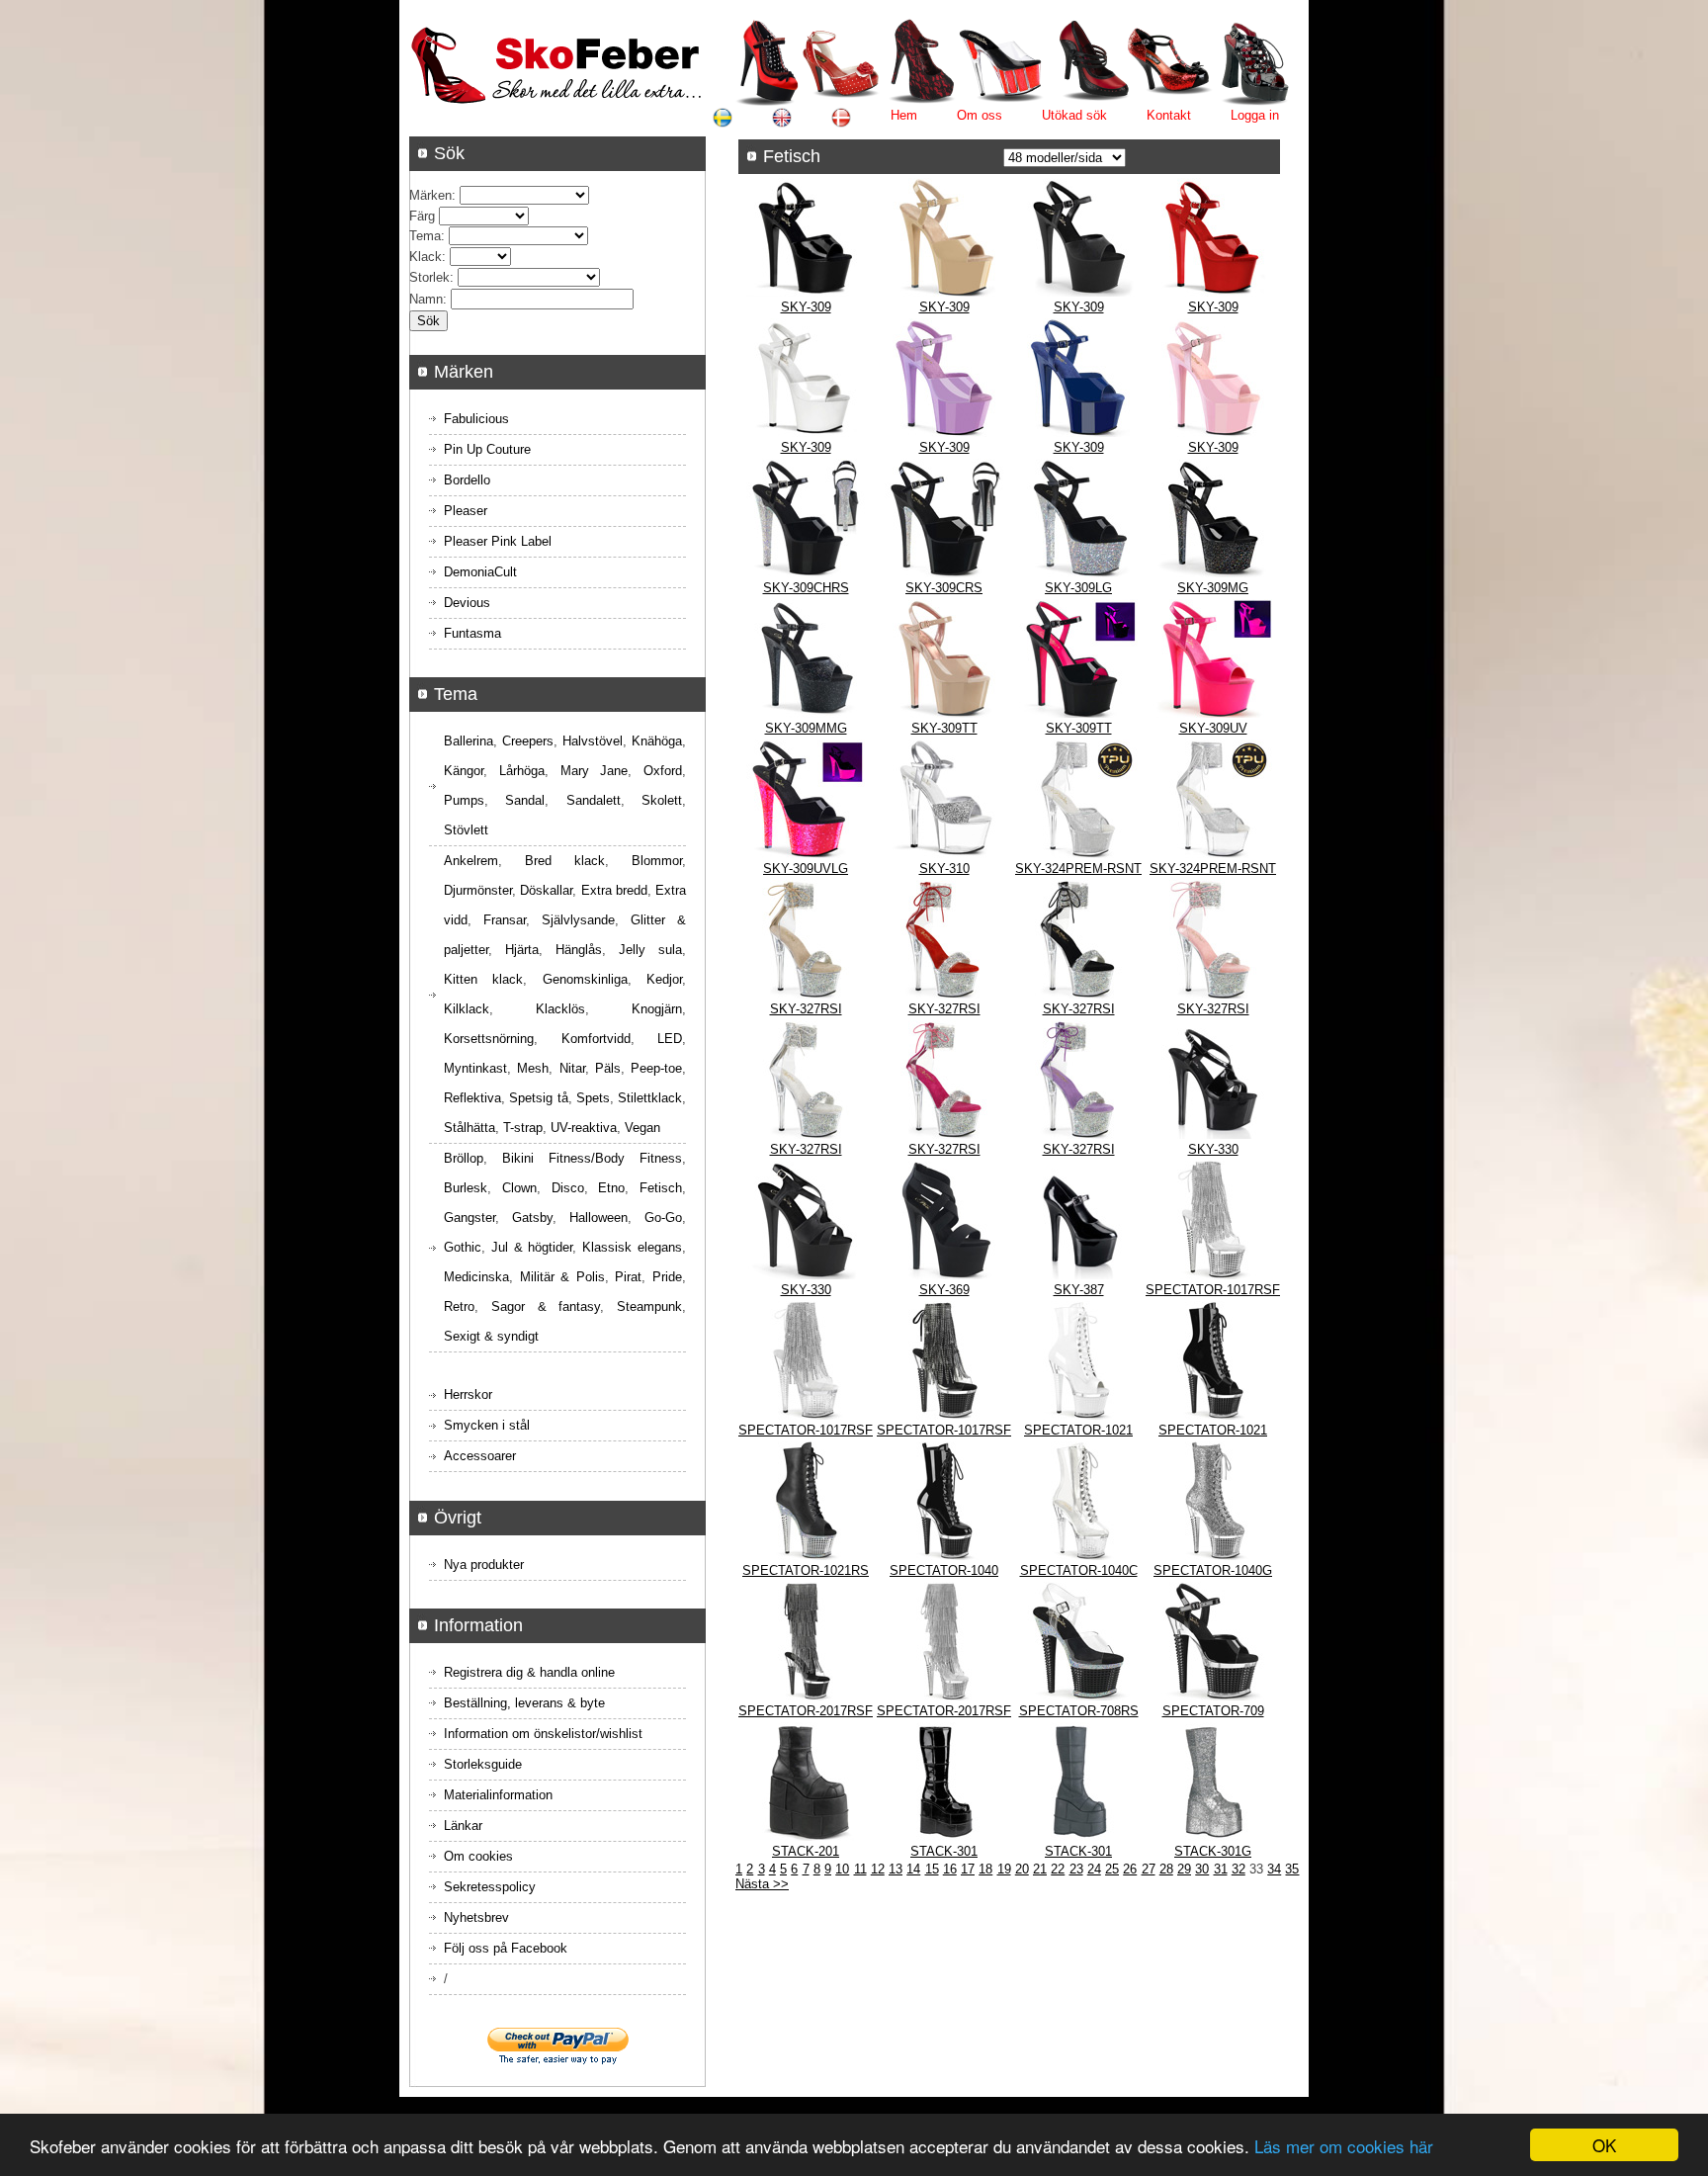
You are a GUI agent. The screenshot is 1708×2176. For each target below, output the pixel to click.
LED (670, 1039)
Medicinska (476, 1277)
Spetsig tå (538, 1098)
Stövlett (466, 830)
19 (1004, 1869)
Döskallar (546, 890)
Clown (519, 1188)
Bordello (467, 480)
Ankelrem (471, 861)
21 (1040, 1869)
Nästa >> (762, 1884)
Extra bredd (614, 890)
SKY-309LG (1078, 588)
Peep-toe (656, 1068)
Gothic (463, 1247)
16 (950, 1869)
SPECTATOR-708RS (1079, 1711)
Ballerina (469, 741)
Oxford (663, 771)
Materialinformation (498, 1795)
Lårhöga (522, 771)
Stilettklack (650, 1098)
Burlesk (466, 1188)
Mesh (533, 1068)
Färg (422, 216)
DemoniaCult (480, 572)
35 (1292, 1869)
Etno (611, 1188)
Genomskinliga (585, 979)
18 (985, 1869)
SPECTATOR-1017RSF (1213, 1290)
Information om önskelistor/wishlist (543, 1734)
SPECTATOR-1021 (1078, 1430)
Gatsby (532, 1218)
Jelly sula (650, 950)
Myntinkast (475, 1068)
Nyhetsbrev (476, 1917)
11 (860, 1869)
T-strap (523, 1128)
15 (932, 1869)
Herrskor (468, 1394)
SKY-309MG (1213, 588)
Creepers (528, 741)
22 (1058, 1869)
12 (878, 1869)
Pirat (628, 1277)
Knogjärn (657, 1009)
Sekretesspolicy (490, 1887)
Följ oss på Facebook (506, 1948)
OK (1604, 2145)
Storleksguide (483, 1764)
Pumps (464, 800)
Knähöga (657, 741)
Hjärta (522, 950)
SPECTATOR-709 (1213, 1711)
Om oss (980, 115)
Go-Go (663, 1218)
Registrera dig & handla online (529, 1672)
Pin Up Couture (487, 449)
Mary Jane (595, 771)
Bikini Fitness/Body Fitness (592, 1158)
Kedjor (664, 979)
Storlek (429, 277)
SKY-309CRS (944, 588)
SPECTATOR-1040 (944, 1570)
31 (1221, 1869)
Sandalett (594, 800)
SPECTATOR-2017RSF (806, 1711)
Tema (425, 236)
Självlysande (578, 920)
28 (1166, 1869)
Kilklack (467, 1009)
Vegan (642, 1128)
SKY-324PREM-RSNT (1078, 869)
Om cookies (478, 1856)
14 (913, 1869)
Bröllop (464, 1158)
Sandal (525, 800)
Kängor (464, 771)
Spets (593, 1098)
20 (1022, 1869)
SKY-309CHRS (806, 588)
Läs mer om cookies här (1344, 2146)
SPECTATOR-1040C (1079, 1570)
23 (1076, 1869)
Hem (904, 115)
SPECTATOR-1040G (1213, 1570)
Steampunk (649, 1306)
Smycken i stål (487, 1425)
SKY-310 (944, 869)
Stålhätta (470, 1128)
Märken (430, 195)
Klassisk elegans (632, 1247)
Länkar (463, 1826)
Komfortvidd (596, 1039)
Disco (568, 1188)
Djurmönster (478, 890)
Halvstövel (593, 741)
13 (896, 1869)
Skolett (662, 800)
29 (1184, 1869)
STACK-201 (806, 1851)
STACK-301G (1213, 1851)
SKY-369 (944, 1290)
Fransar (505, 920)
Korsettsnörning (489, 1039)
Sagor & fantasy (546, 1306)
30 (1202, 1869)
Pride (667, 1277)
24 (1094, 1869)
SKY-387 (1079, 1290)
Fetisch (661, 1188)
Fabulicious (476, 419)
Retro (459, 1306)
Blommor (657, 861)
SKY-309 (806, 307)
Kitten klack (483, 979)
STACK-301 (944, 1851)
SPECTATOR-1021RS (806, 1570)
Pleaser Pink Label (498, 541)
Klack (426, 257)
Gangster (470, 1218)
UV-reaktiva (584, 1128)
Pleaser (466, 511)
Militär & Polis (562, 1277)
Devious (467, 603)
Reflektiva (472, 1098)
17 (968, 1869)
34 (1274, 1869)
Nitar (572, 1068)
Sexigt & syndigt (491, 1336)
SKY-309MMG (806, 728)
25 (1112, 1869)
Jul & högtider (532, 1247)
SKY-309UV (1213, 728)
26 (1130, 1869)
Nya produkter (484, 1565)
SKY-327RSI (806, 1009)
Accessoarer (480, 1456)
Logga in (1255, 115)
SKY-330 (1213, 1149)
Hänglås (579, 950)
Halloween (598, 1218)
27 (1149, 1869)
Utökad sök (1074, 115)
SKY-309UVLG (806, 869)
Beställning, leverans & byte (524, 1703)
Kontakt (1169, 115)
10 (842, 1869)
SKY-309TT (944, 728)
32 (1238, 1869)
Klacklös (560, 1009)
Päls (608, 1068)
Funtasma (472, 633)
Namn (426, 299)
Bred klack (565, 861)
